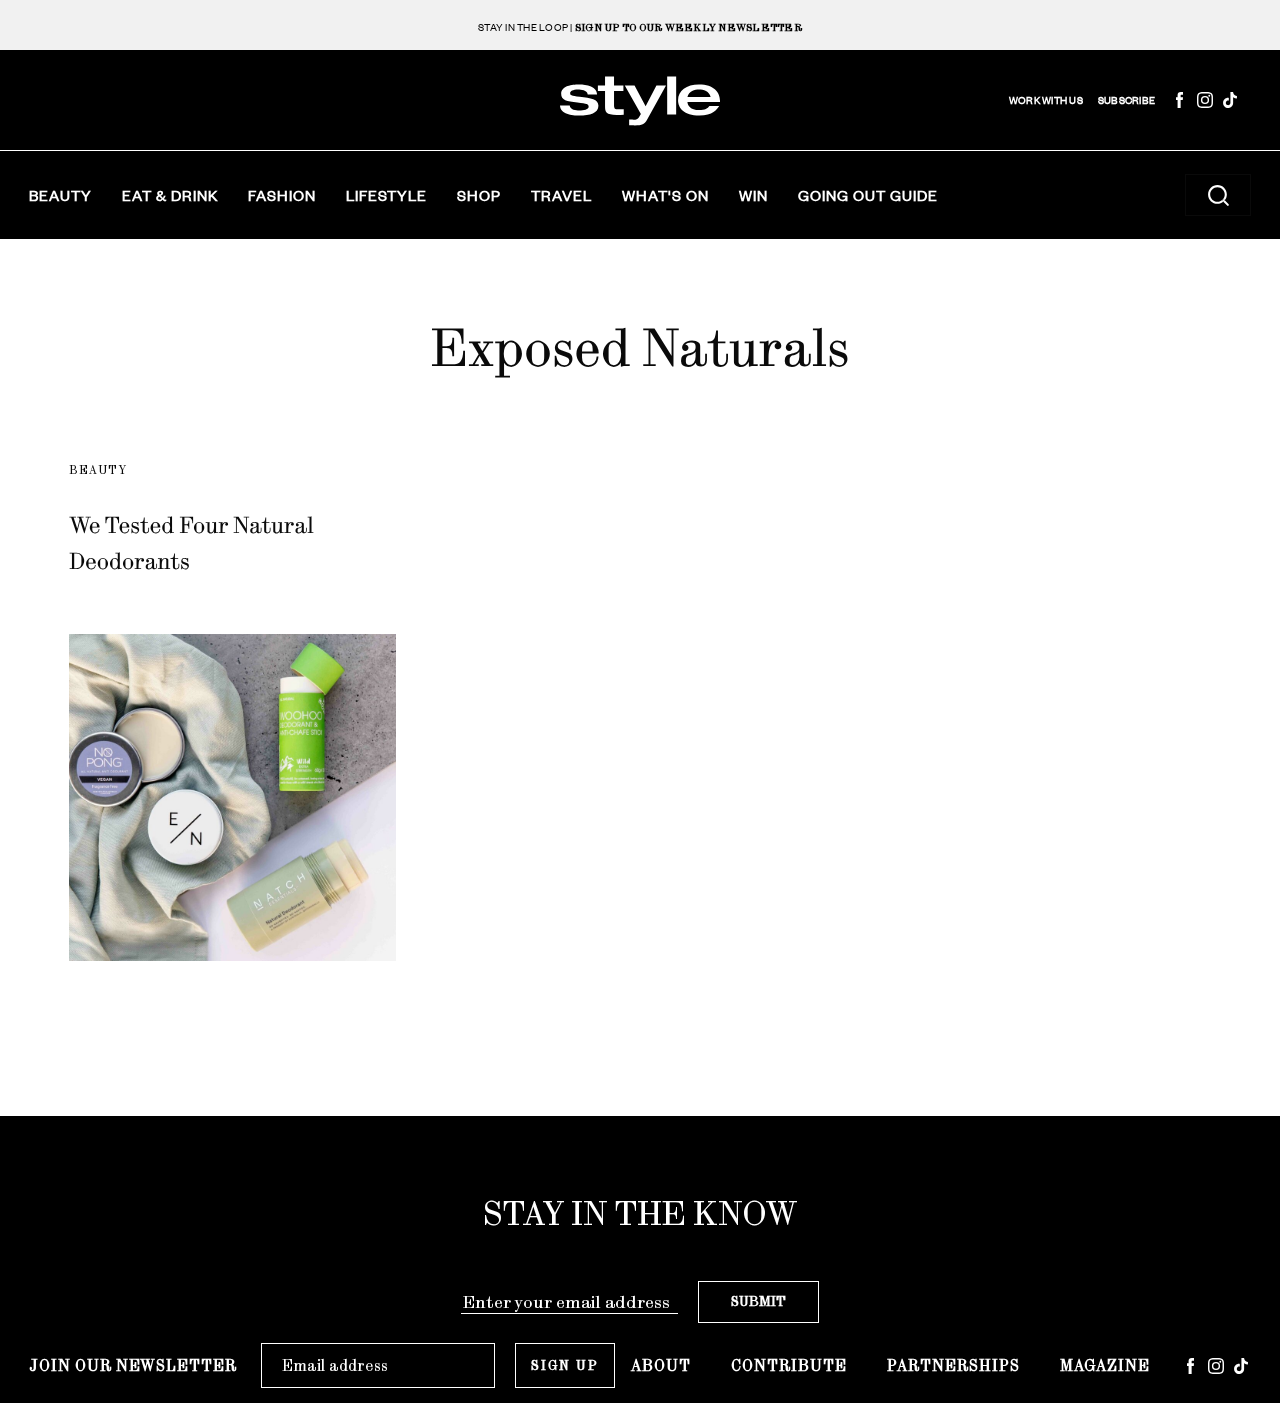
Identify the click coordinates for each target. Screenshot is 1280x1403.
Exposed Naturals (640, 348)
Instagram (1205, 100)
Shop (479, 195)
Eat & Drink (170, 195)
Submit (758, 1301)
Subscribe (1126, 100)
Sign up (565, 1365)
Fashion (282, 195)
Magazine (1105, 1365)
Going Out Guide (868, 195)
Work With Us (1046, 100)
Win (753, 195)
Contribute (789, 1365)
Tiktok (1230, 100)
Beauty (60, 195)
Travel (561, 195)
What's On (665, 195)
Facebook (1180, 100)
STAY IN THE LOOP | (640, 27)
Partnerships (953, 1365)
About (661, 1365)
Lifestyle (386, 195)
